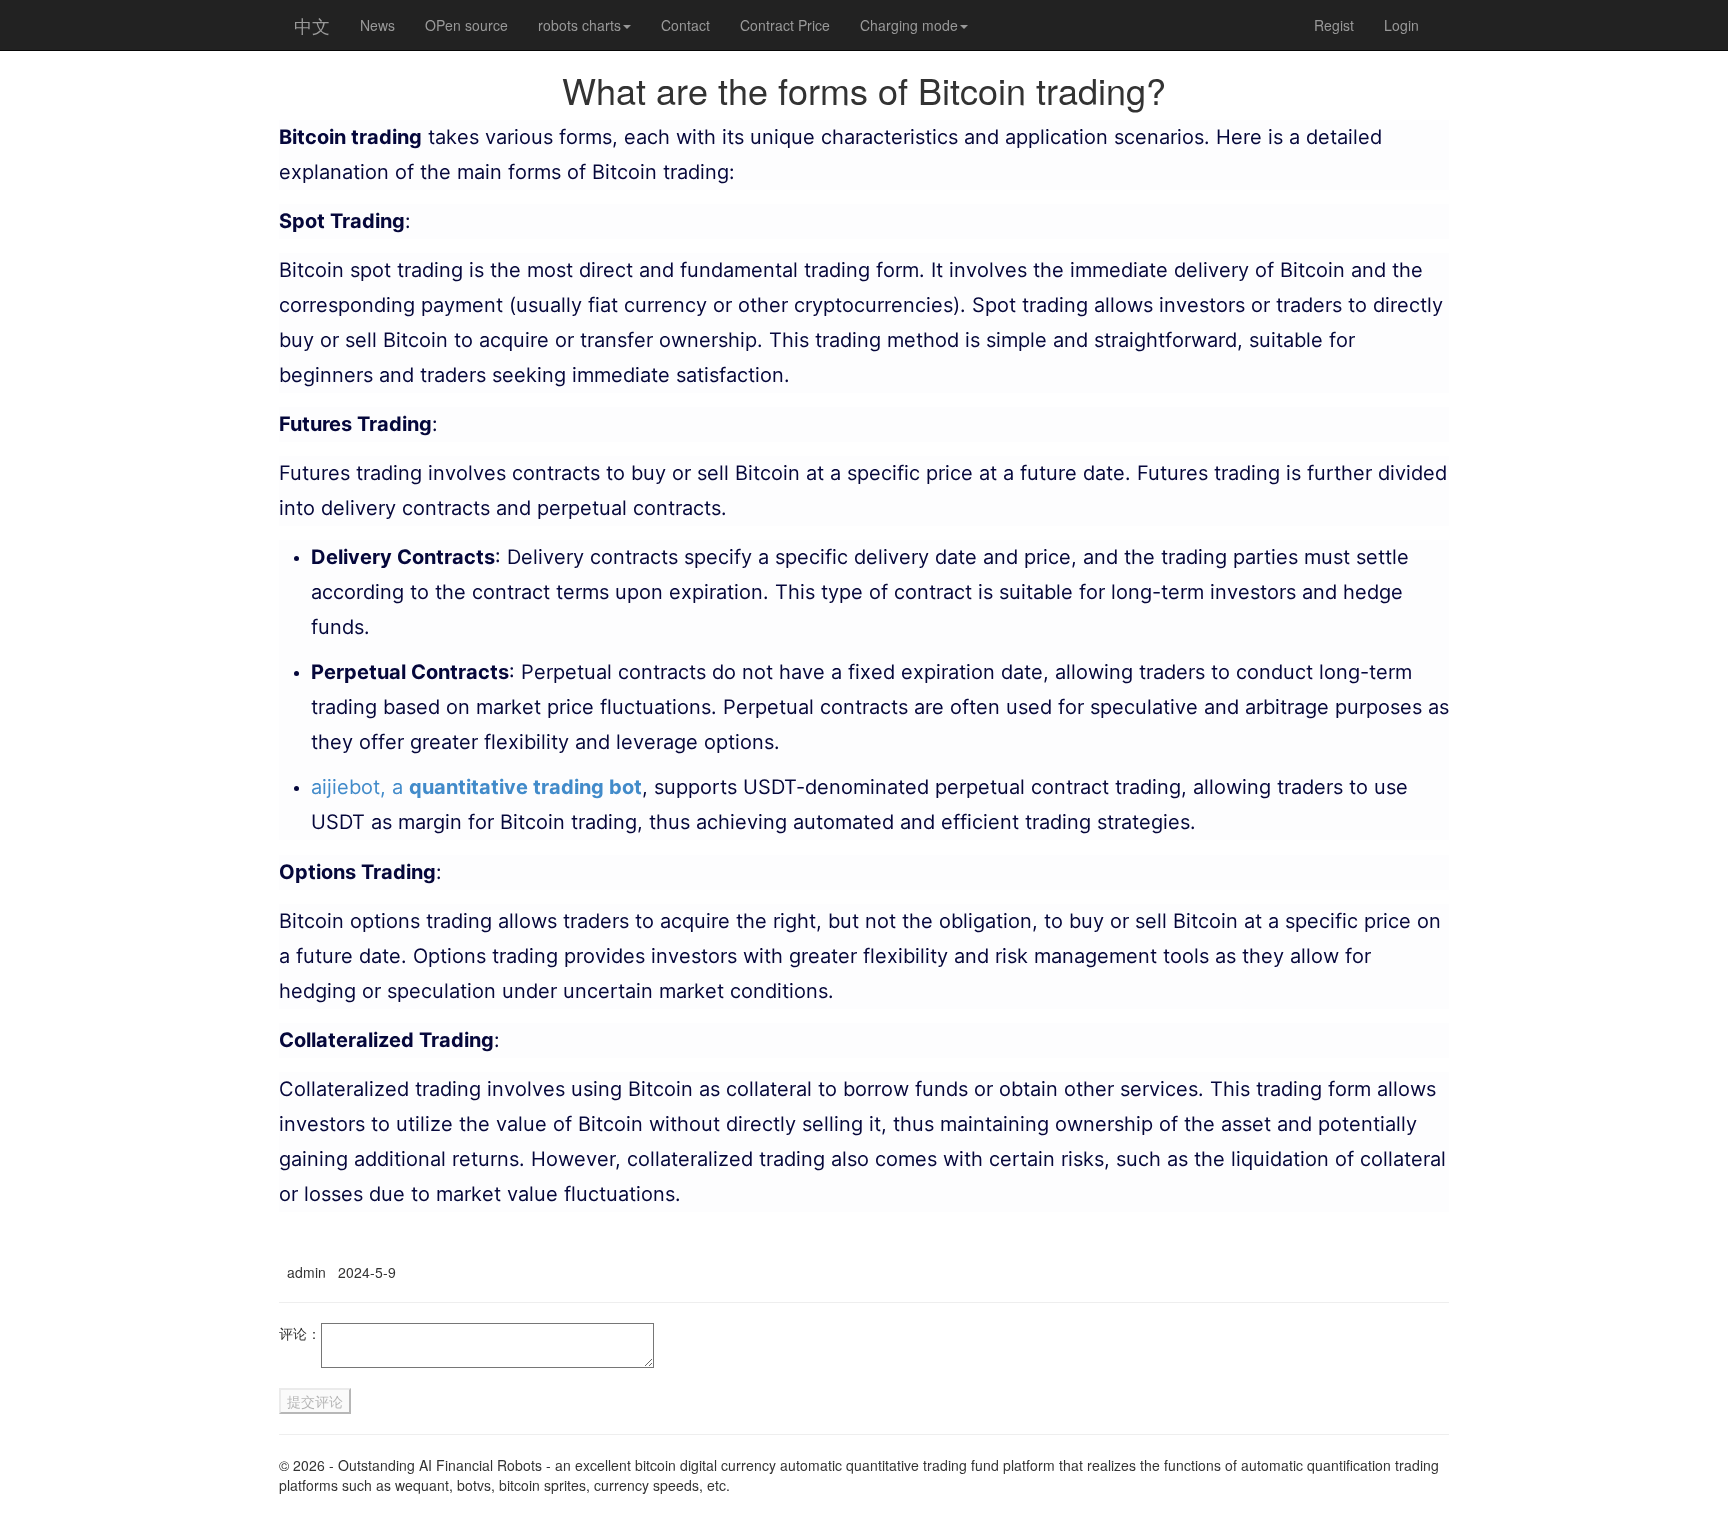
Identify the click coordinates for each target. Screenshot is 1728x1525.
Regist (1334, 25)
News (377, 25)
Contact (685, 25)
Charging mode (909, 25)
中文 (312, 25)
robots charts (579, 25)
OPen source (466, 25)
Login (1401, 25)
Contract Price (785, 25)
